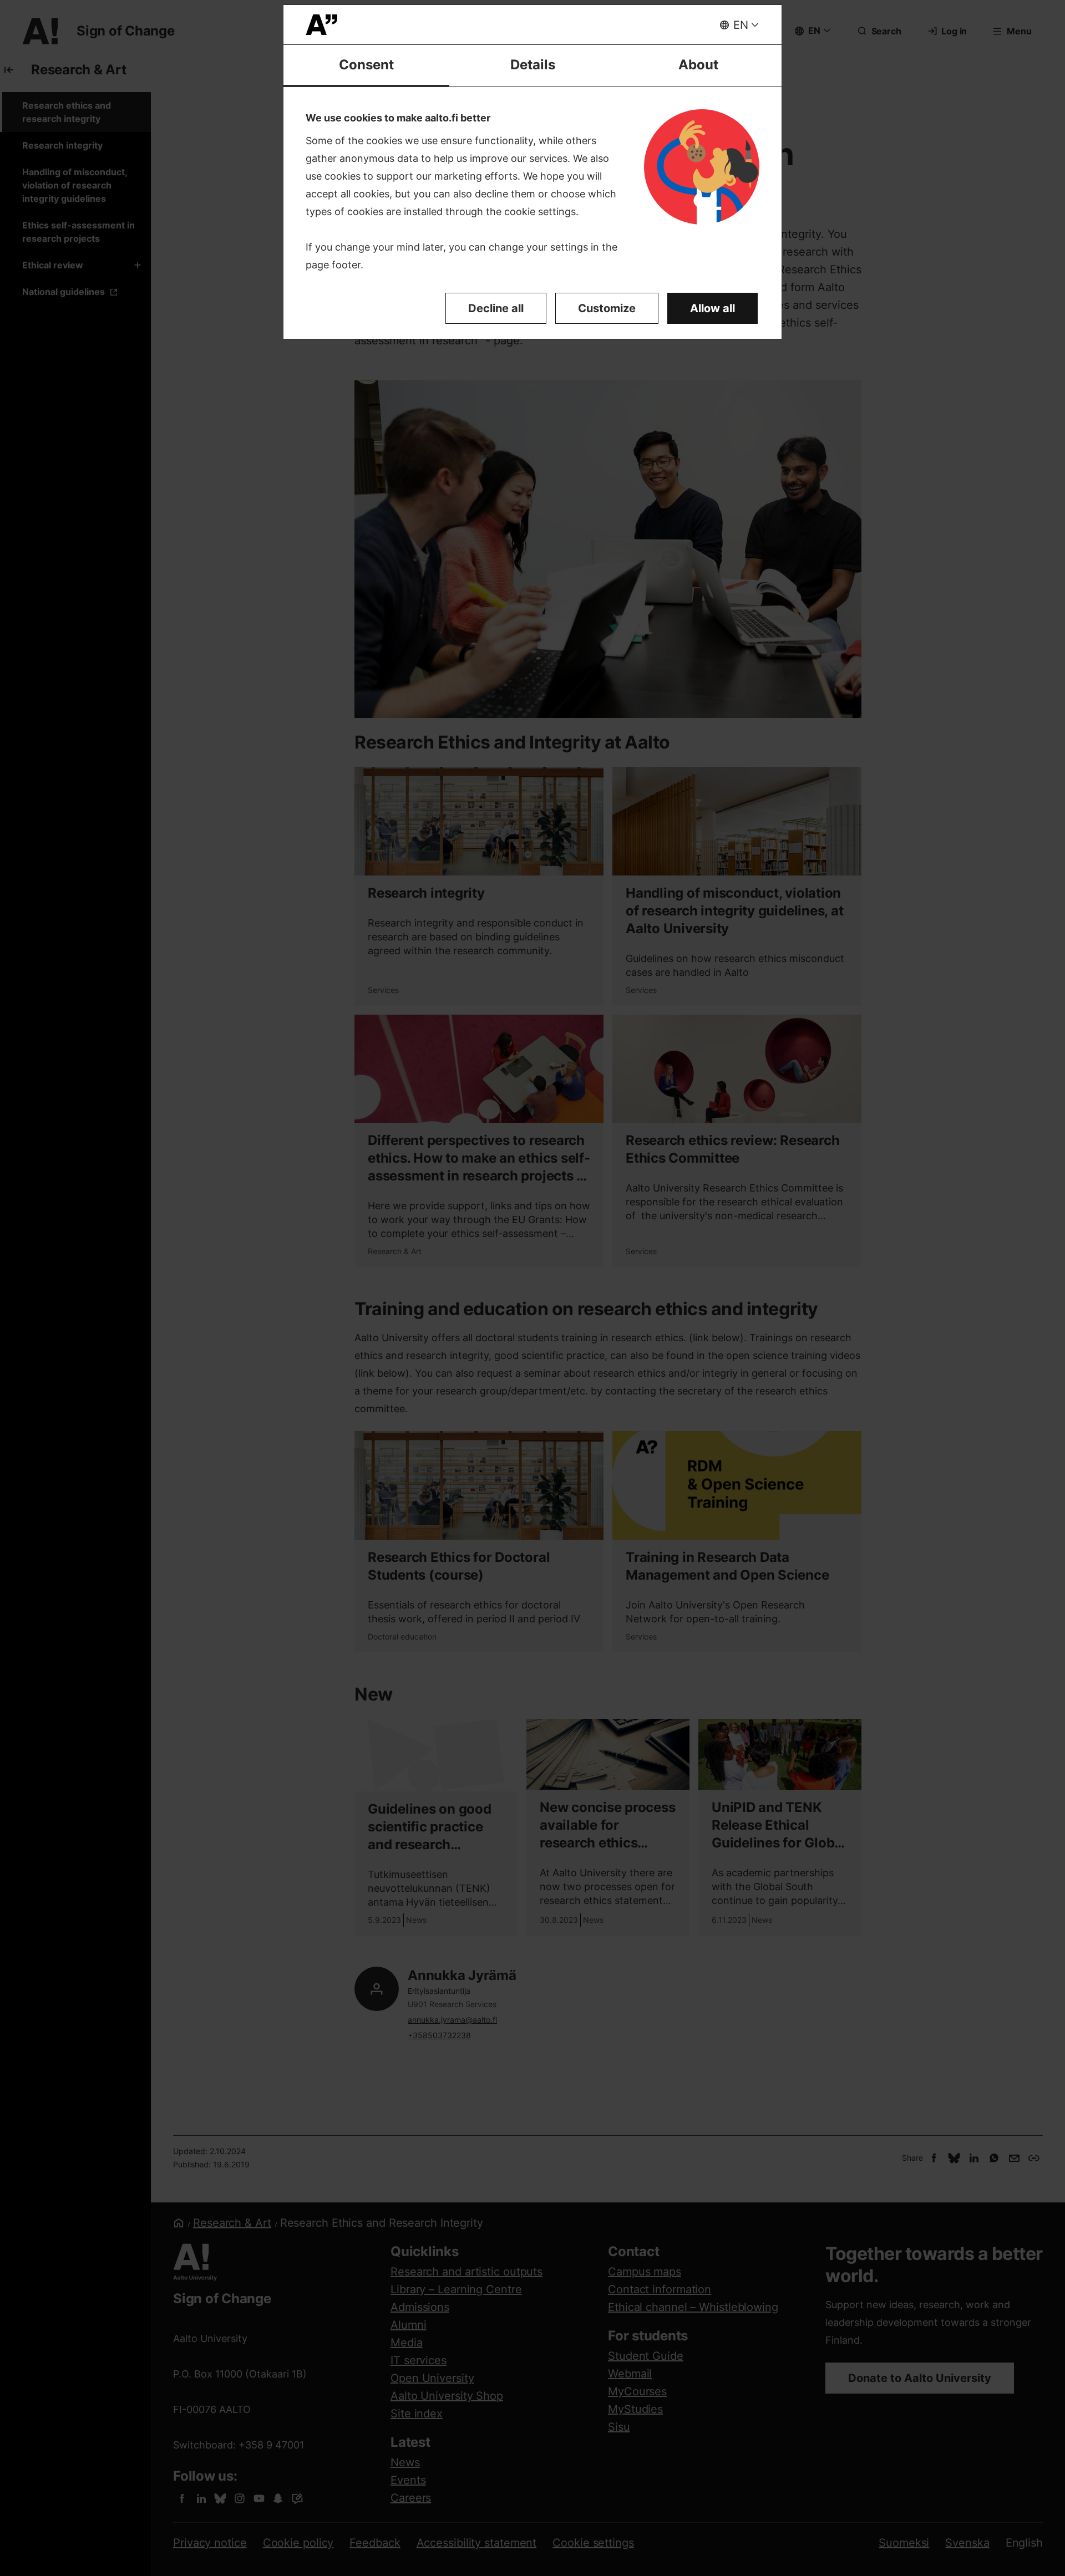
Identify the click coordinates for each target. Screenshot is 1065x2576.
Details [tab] (533, 65)
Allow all (712, 308)
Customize (607, 308)
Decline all (496, 308)
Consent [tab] (366, 65)
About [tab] (698, 65)
